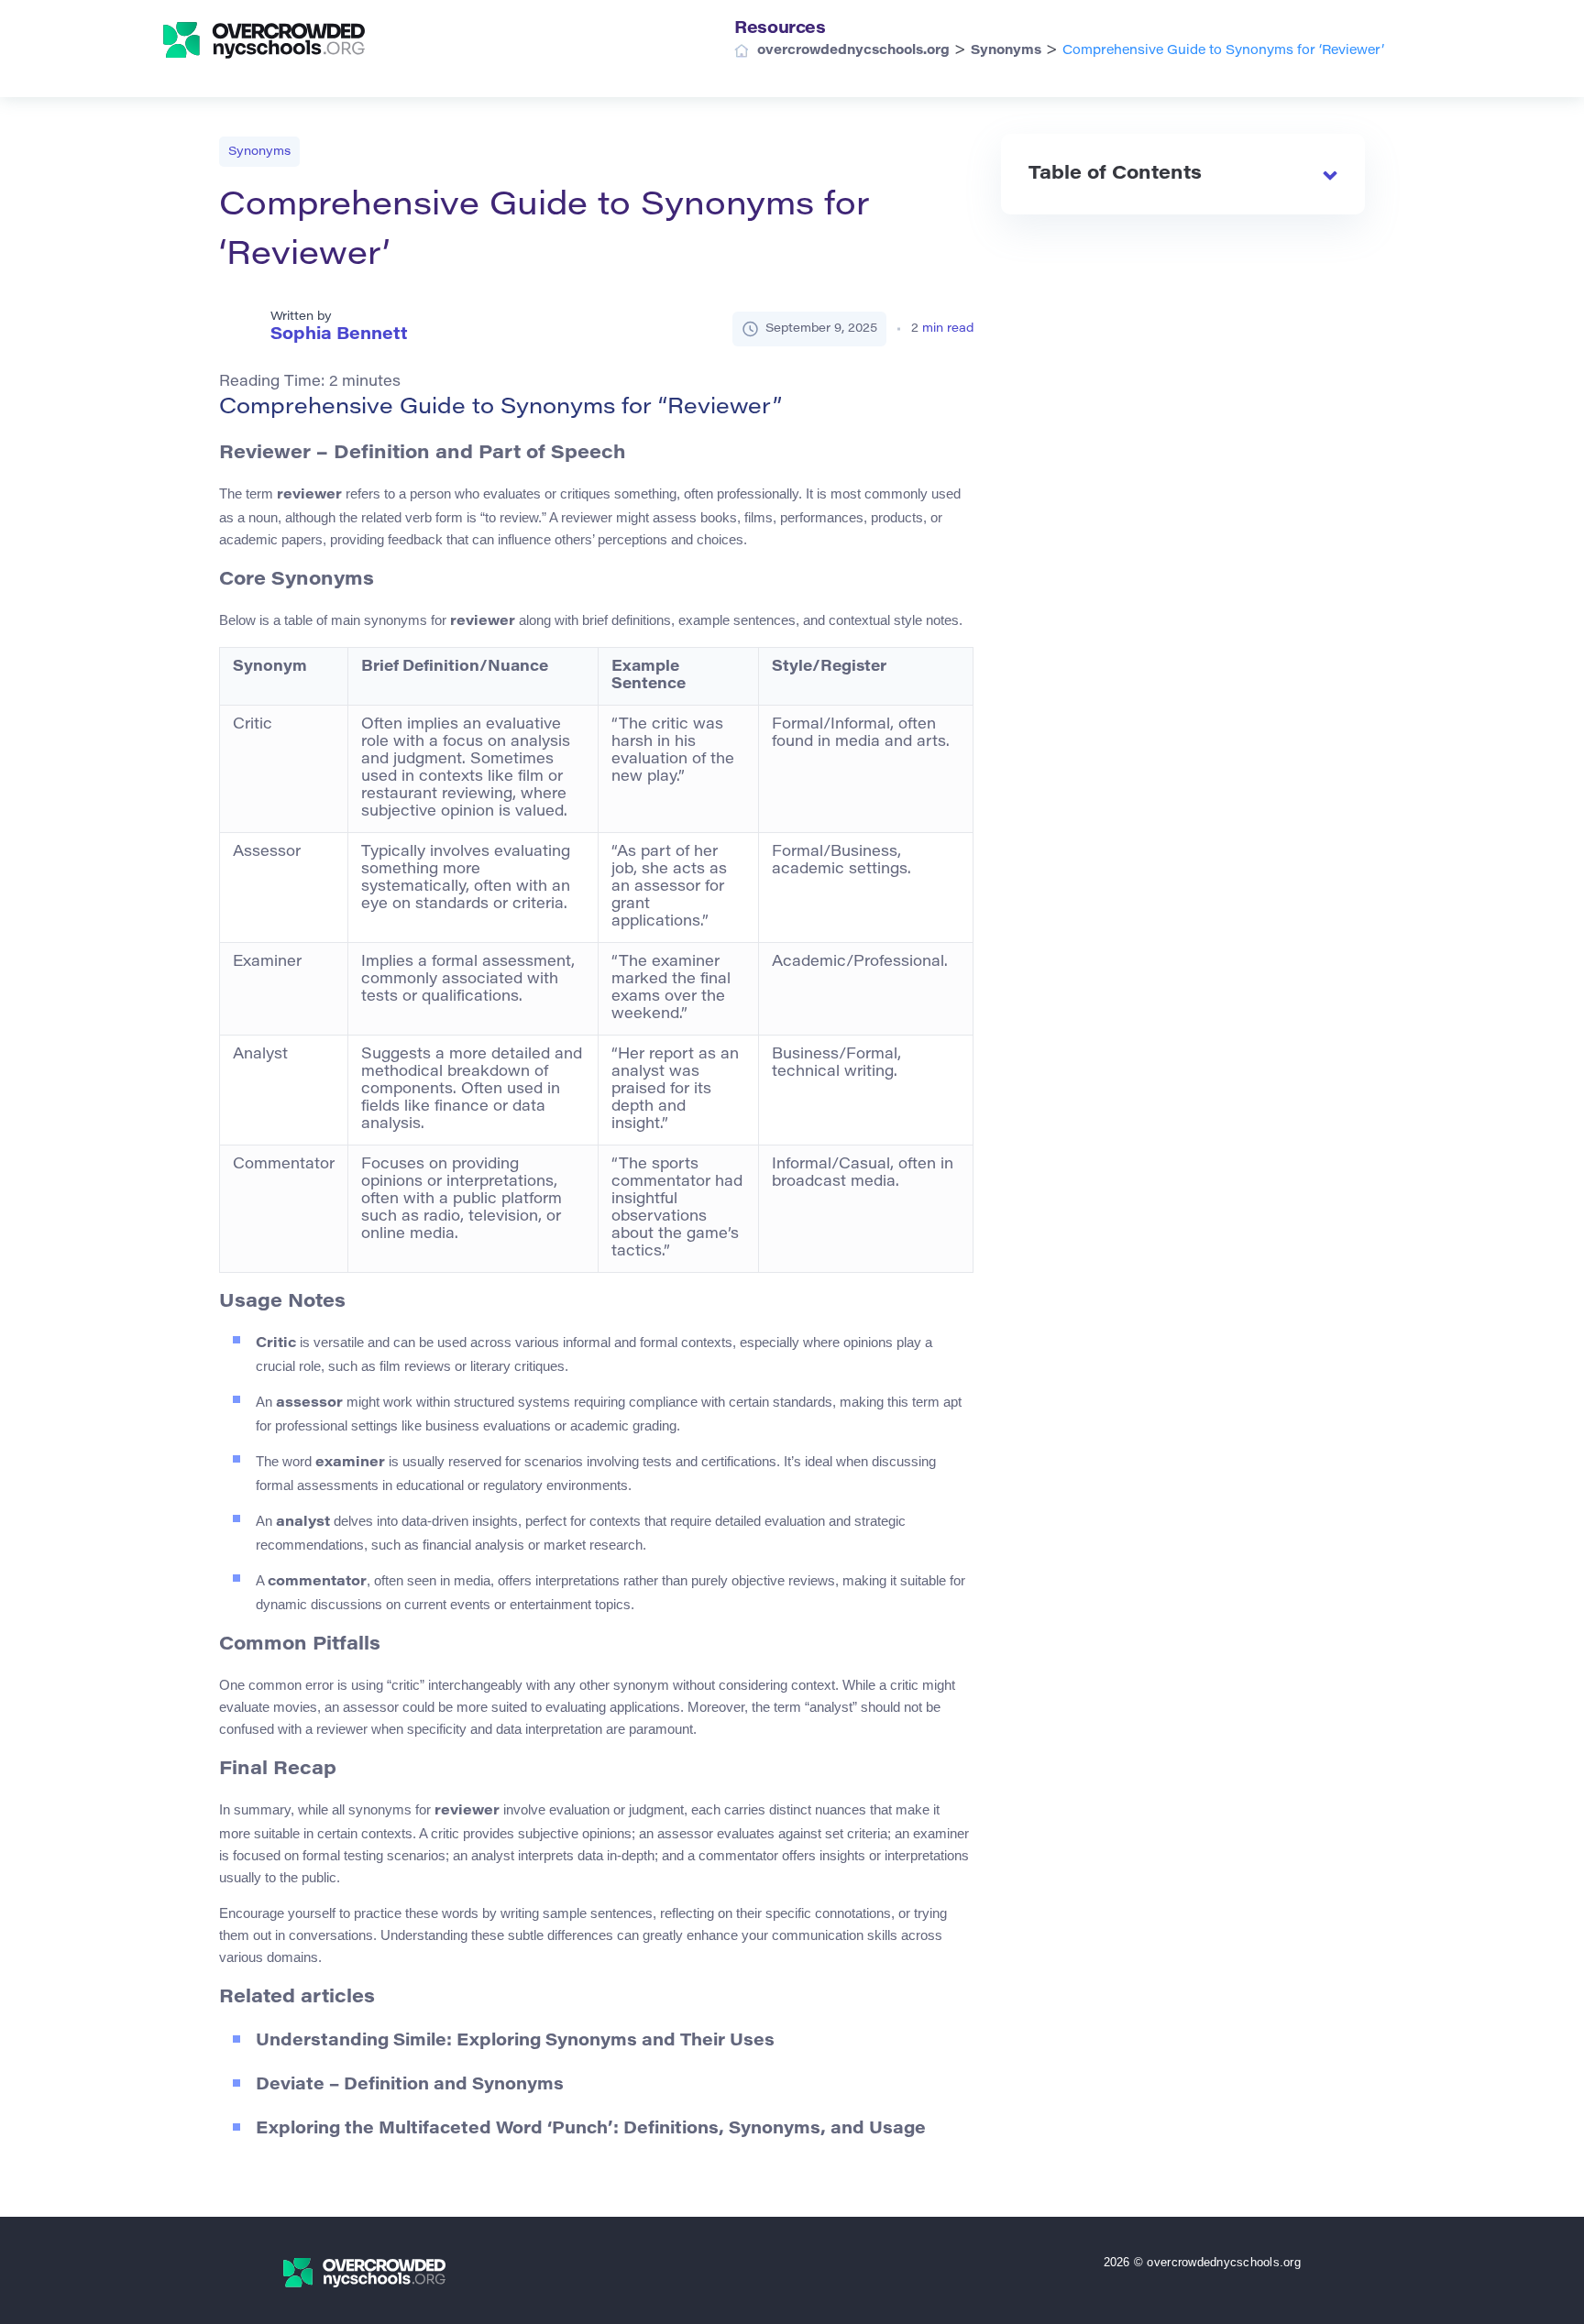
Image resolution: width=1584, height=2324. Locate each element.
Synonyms (259, 152)
